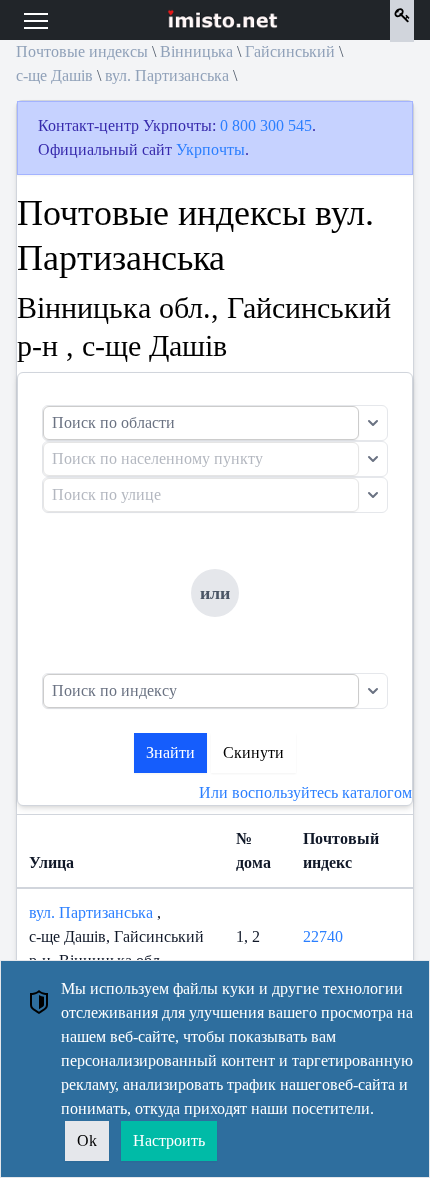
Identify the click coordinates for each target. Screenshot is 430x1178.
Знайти (170, 752)
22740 (323, 936)
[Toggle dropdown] (373, 423)
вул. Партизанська (167, 75)
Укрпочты (210, 149)
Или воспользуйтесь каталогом (305, 792)
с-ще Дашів (54, 75)
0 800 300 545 (266, 125)
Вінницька (196, 51)
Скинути (253, 752)
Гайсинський (290, 51)
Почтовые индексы (82, 51)
